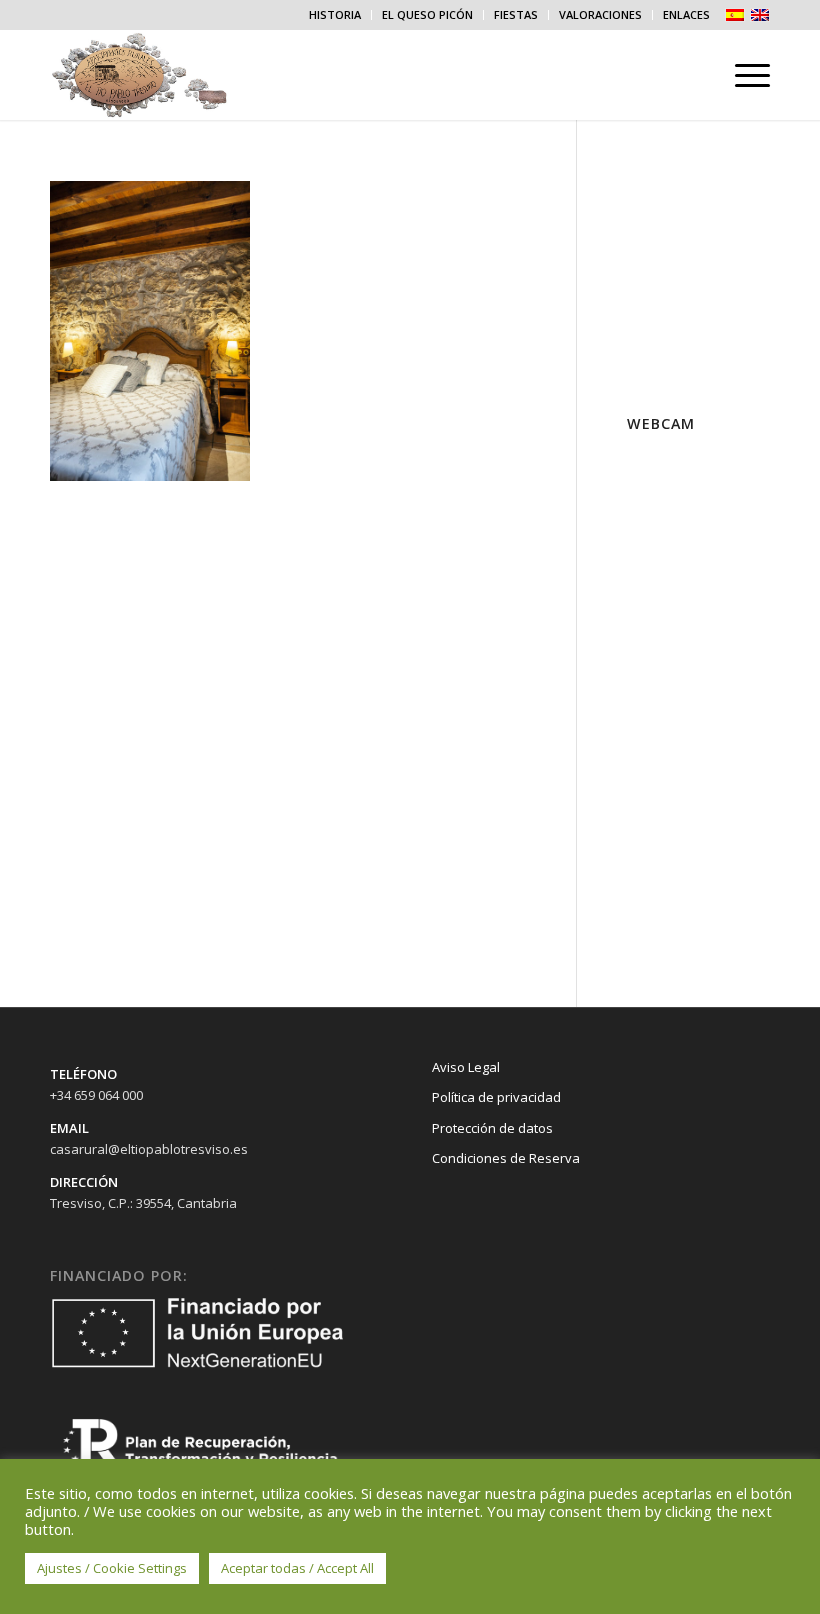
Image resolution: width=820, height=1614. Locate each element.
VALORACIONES (600, 14)
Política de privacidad (496, 1097)
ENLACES (686, 14)
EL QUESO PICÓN (427, 14)
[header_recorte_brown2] (159, 75)
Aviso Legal (466, 1067)
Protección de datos (492, 1128)
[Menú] (742, 75)
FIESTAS (516, 14)
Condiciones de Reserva (506, 1158)
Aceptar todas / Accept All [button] (297, 1568)
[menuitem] (335, 15)
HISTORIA (335, 14)
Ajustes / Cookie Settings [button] (112, 1568)
